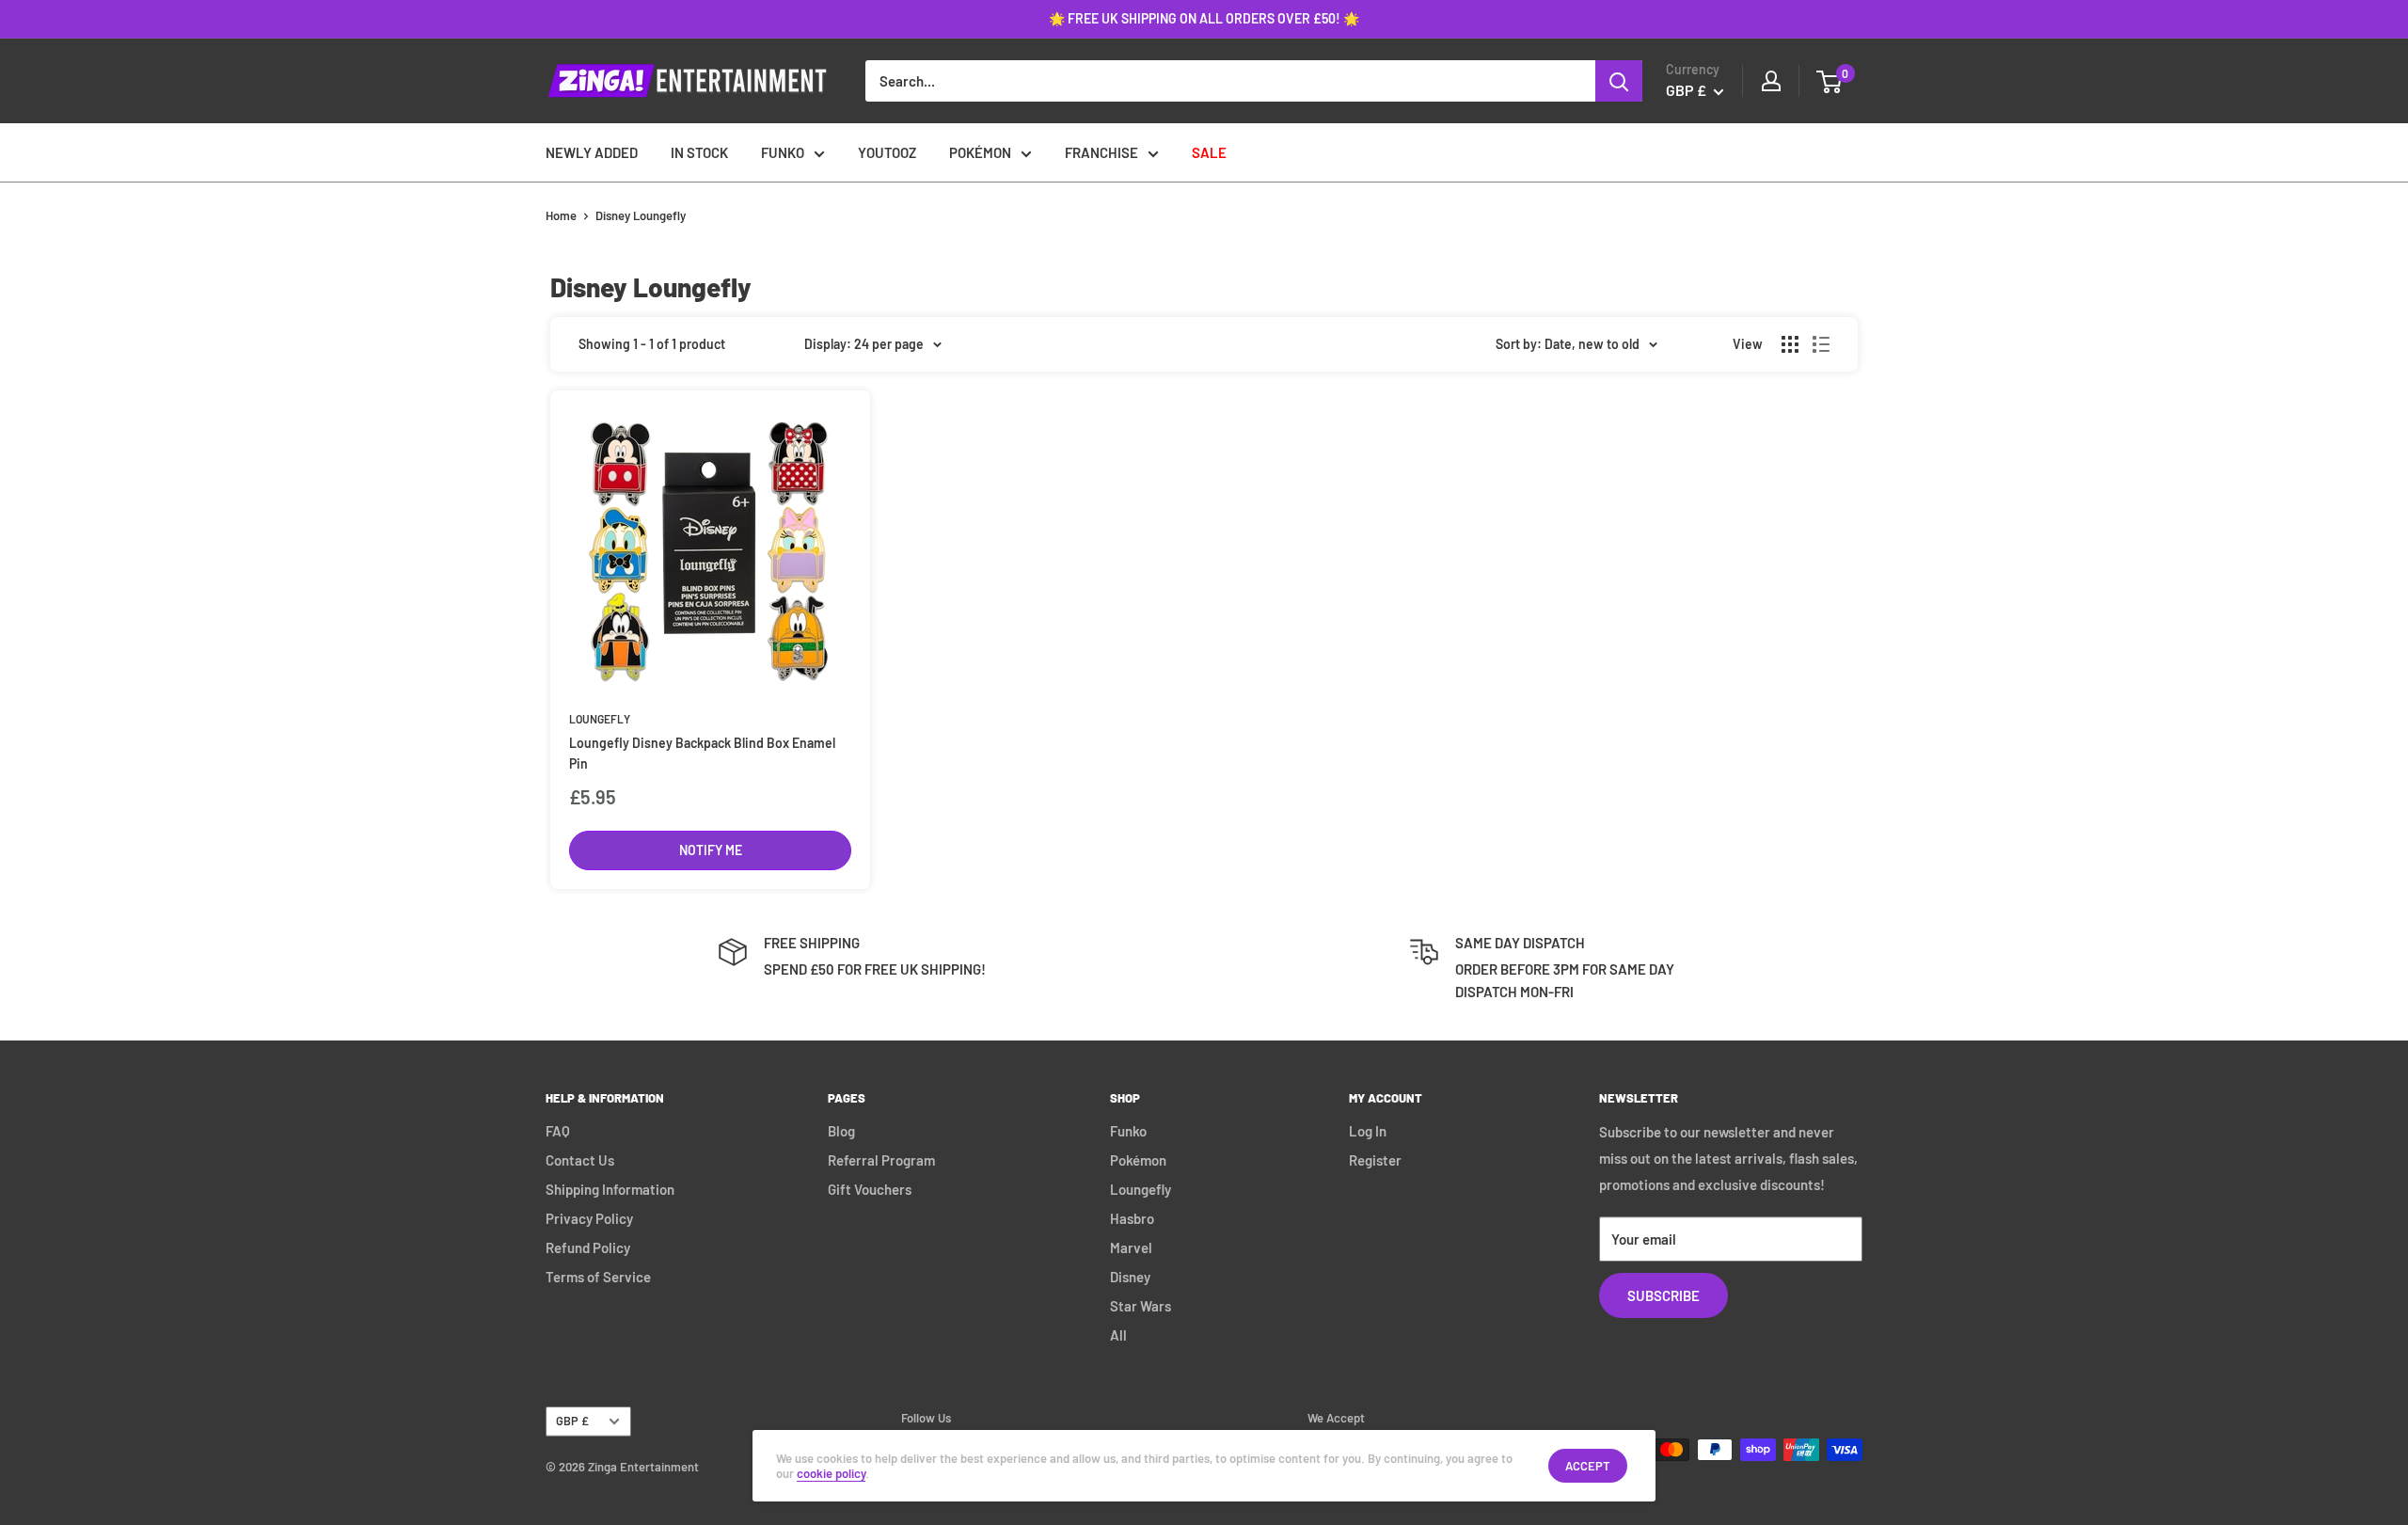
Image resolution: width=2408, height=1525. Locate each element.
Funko (1128, 1131)
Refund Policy (588, 1247)
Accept (1588, 1466)
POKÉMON (980, 152)
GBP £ (572, 1421)
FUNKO (783, 152)
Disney (1130, 1277)
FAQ (558, 1131)
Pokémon (1138, 1160)
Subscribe (1663, 1295)
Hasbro (1132, 1218)
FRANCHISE (1101, 152)
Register (1375, 1160)
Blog (841, 1131)
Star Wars (1141, 1306)
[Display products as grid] (1790, 344)
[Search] (1619, 81)
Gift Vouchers (870, 1189)
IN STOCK (699, 152)
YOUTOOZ (887, 152)
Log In (1368, 1131)
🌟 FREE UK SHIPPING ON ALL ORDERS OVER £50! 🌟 (1204, 18)
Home (561, 215)
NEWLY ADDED (592, 152)
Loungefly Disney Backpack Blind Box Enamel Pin (702, 753)
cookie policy (831, 1473)
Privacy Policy (589, 1218)
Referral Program (881, 1160)
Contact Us (580, 1160)
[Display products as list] (1821, 344)
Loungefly (600, 719)
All (1118, 1335)
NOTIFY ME (711, 850)
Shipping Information (610, 1189)
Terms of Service (598, 1277)
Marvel (1131, 1247)
